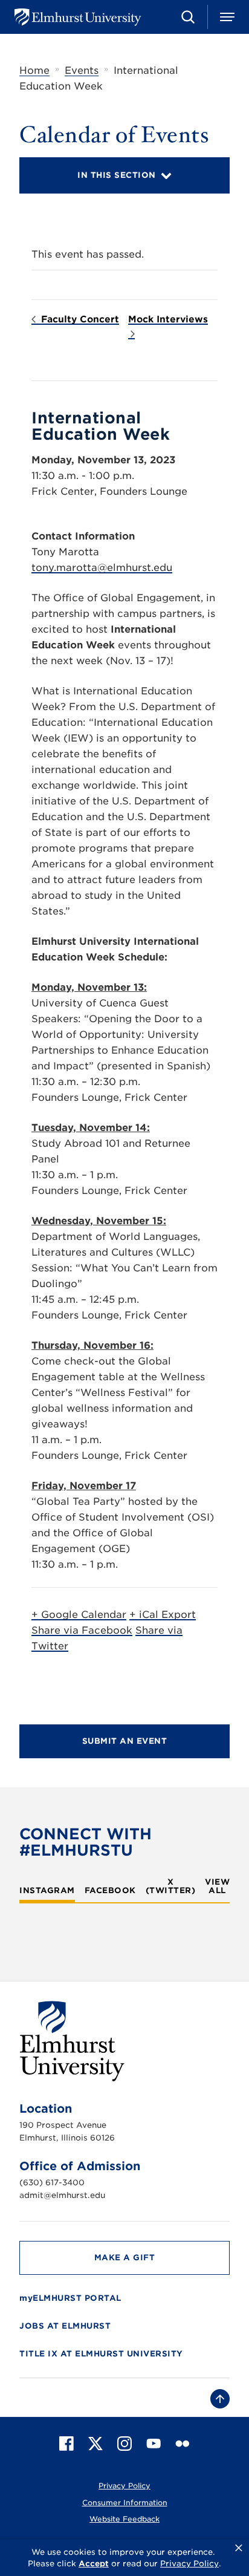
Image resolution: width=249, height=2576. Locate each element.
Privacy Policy (124, 2486)
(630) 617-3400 (52, 2183)
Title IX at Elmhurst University (101, 2354)
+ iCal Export (163, 1615)
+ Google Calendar (79, 1615)
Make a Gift (125, 2258)
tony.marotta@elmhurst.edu (102, 568)
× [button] (239, 2548)
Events (82, 70)
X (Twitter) (171, 1886)
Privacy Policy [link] (189, 2564)
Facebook (110, 1891)
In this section (117, 175)
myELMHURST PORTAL (70, 2298)
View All (217, 1886)
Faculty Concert (79, 319)
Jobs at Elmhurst (65, 2326)
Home (34, 70)
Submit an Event (125, 1741)
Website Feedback (124, 2519)
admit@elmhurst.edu (62, 2195)
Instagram (47, 1891)
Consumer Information (125, 2503)
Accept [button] (94, 2564)
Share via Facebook (82, 1630)
